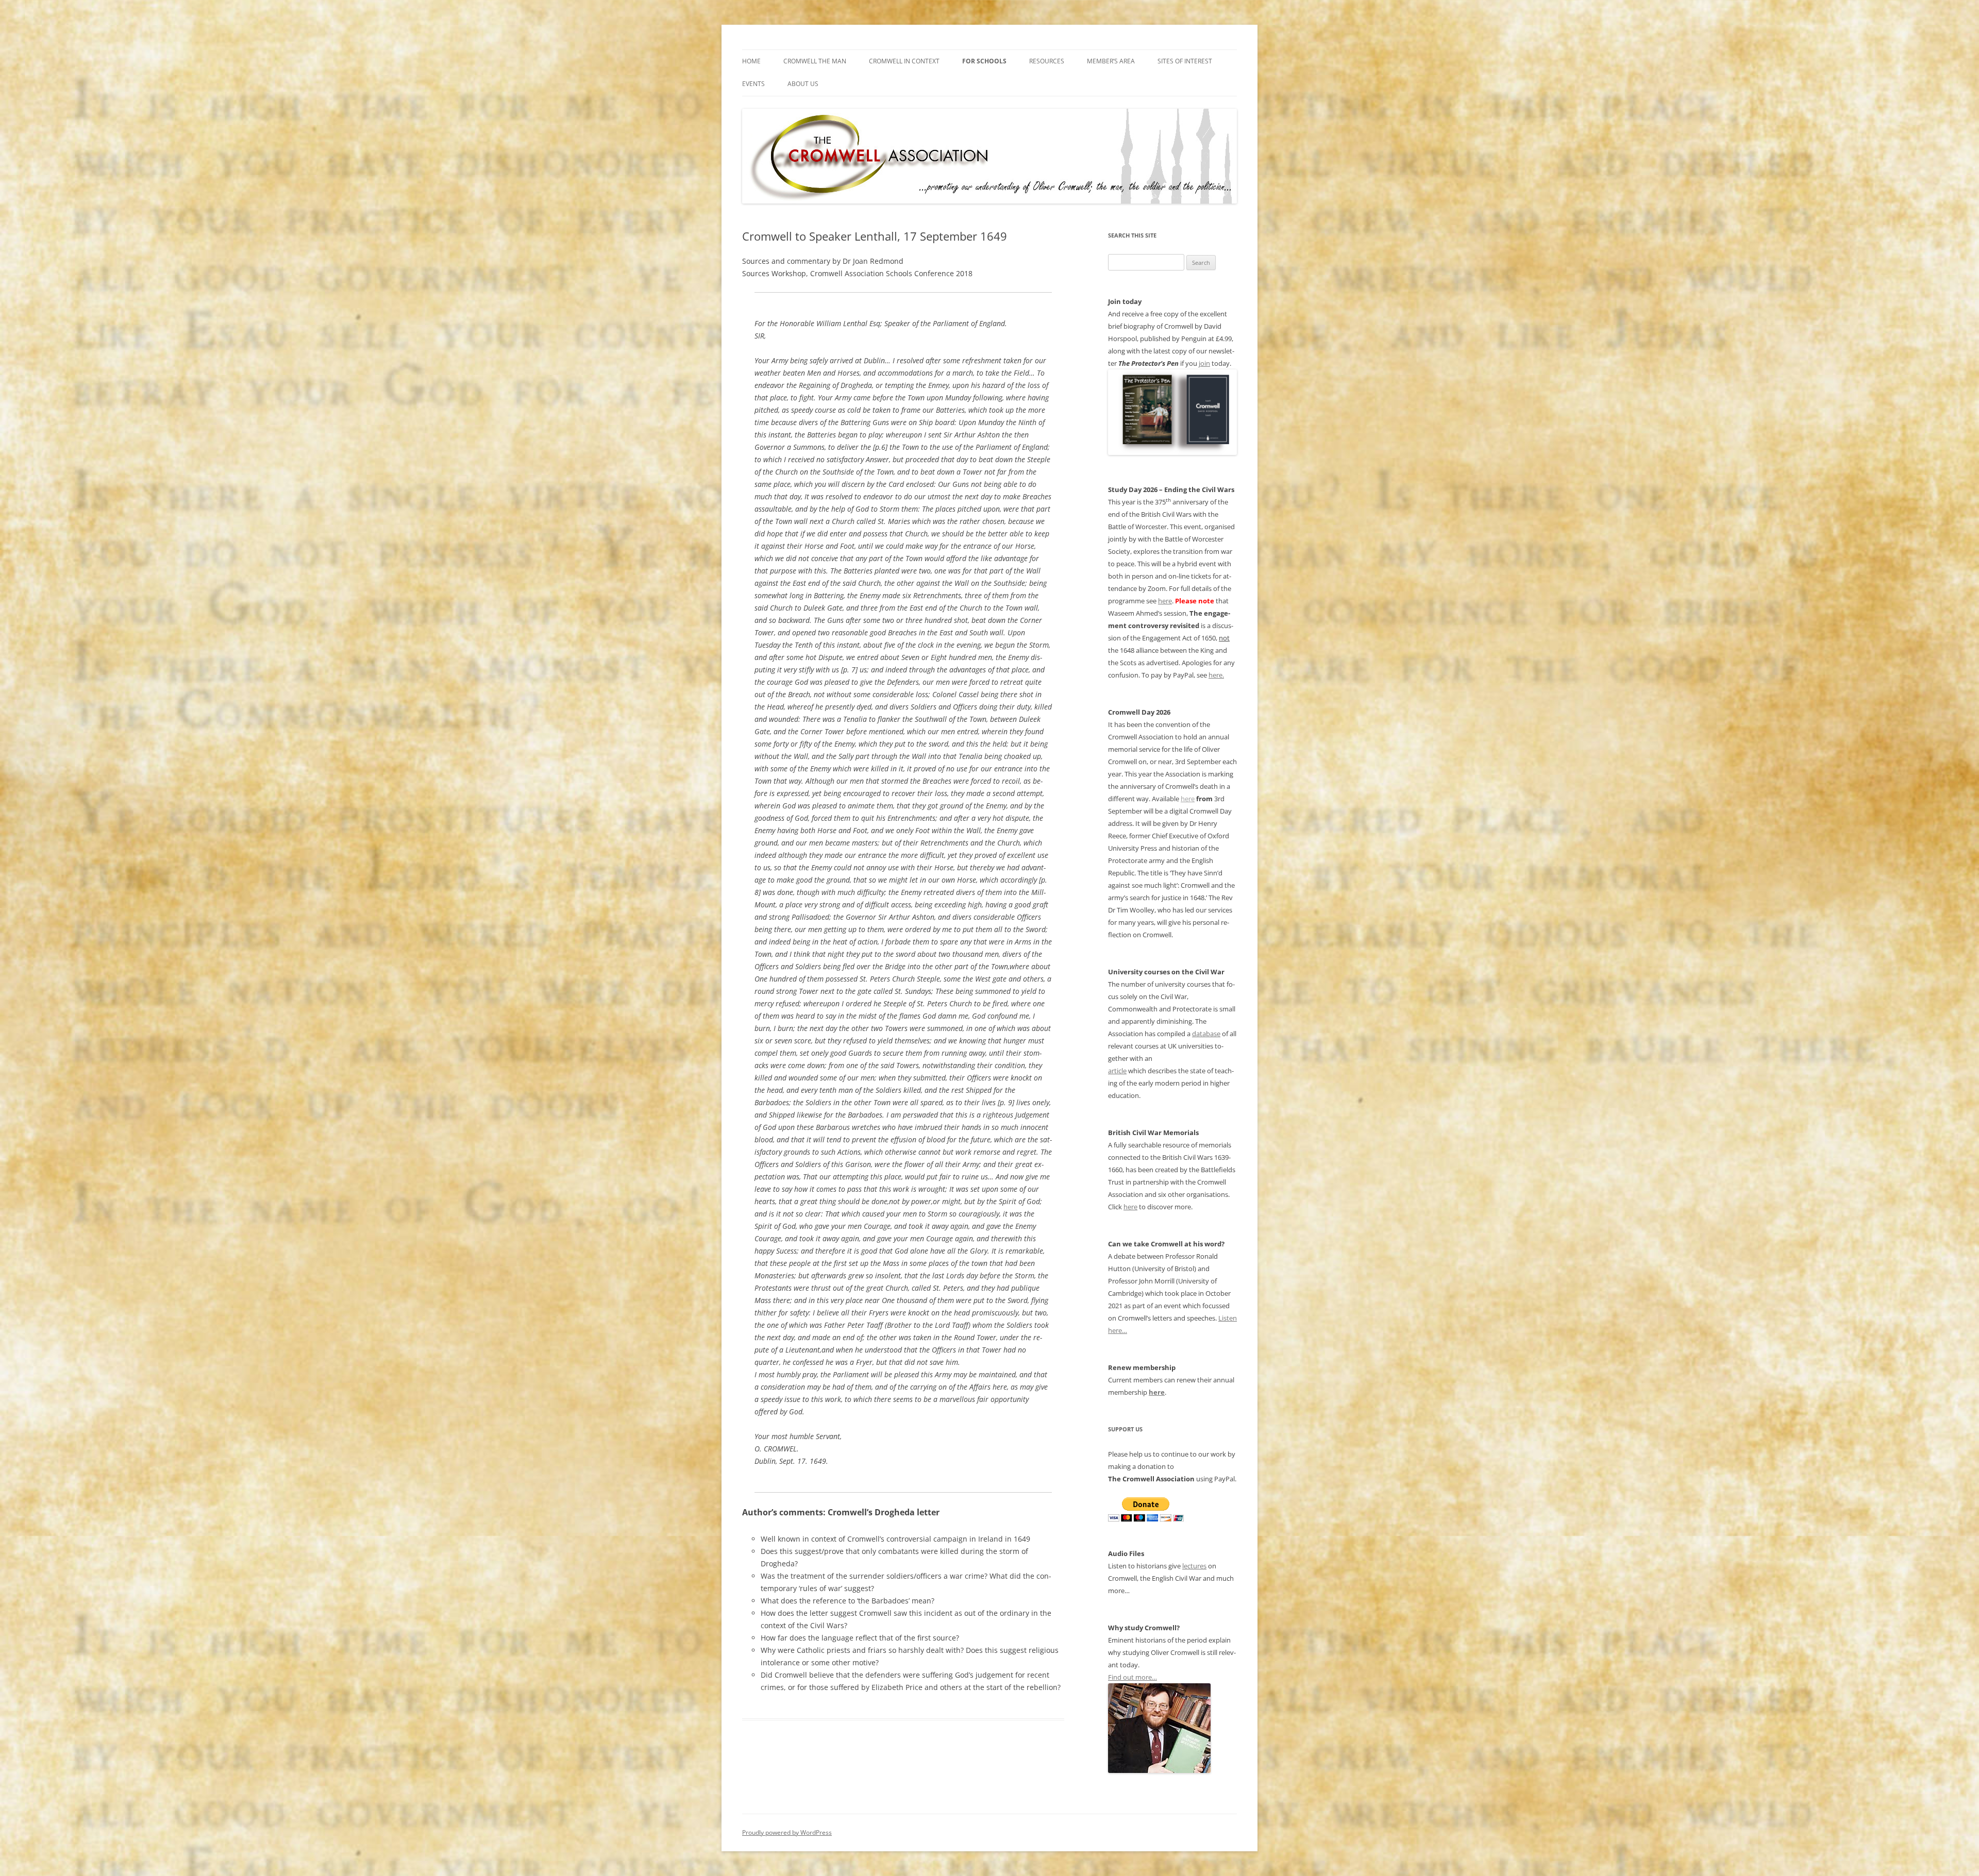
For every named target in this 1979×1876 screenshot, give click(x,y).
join (1204, 363)
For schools (984, 61)
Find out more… (1133, 1677)
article (1117, 1071)
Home (751, 61)
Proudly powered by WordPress (787, 1832)
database (1206, 1034)
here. (1216, 675)
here (1165, 601)
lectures (1194, 1566)
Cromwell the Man (815, 61)
